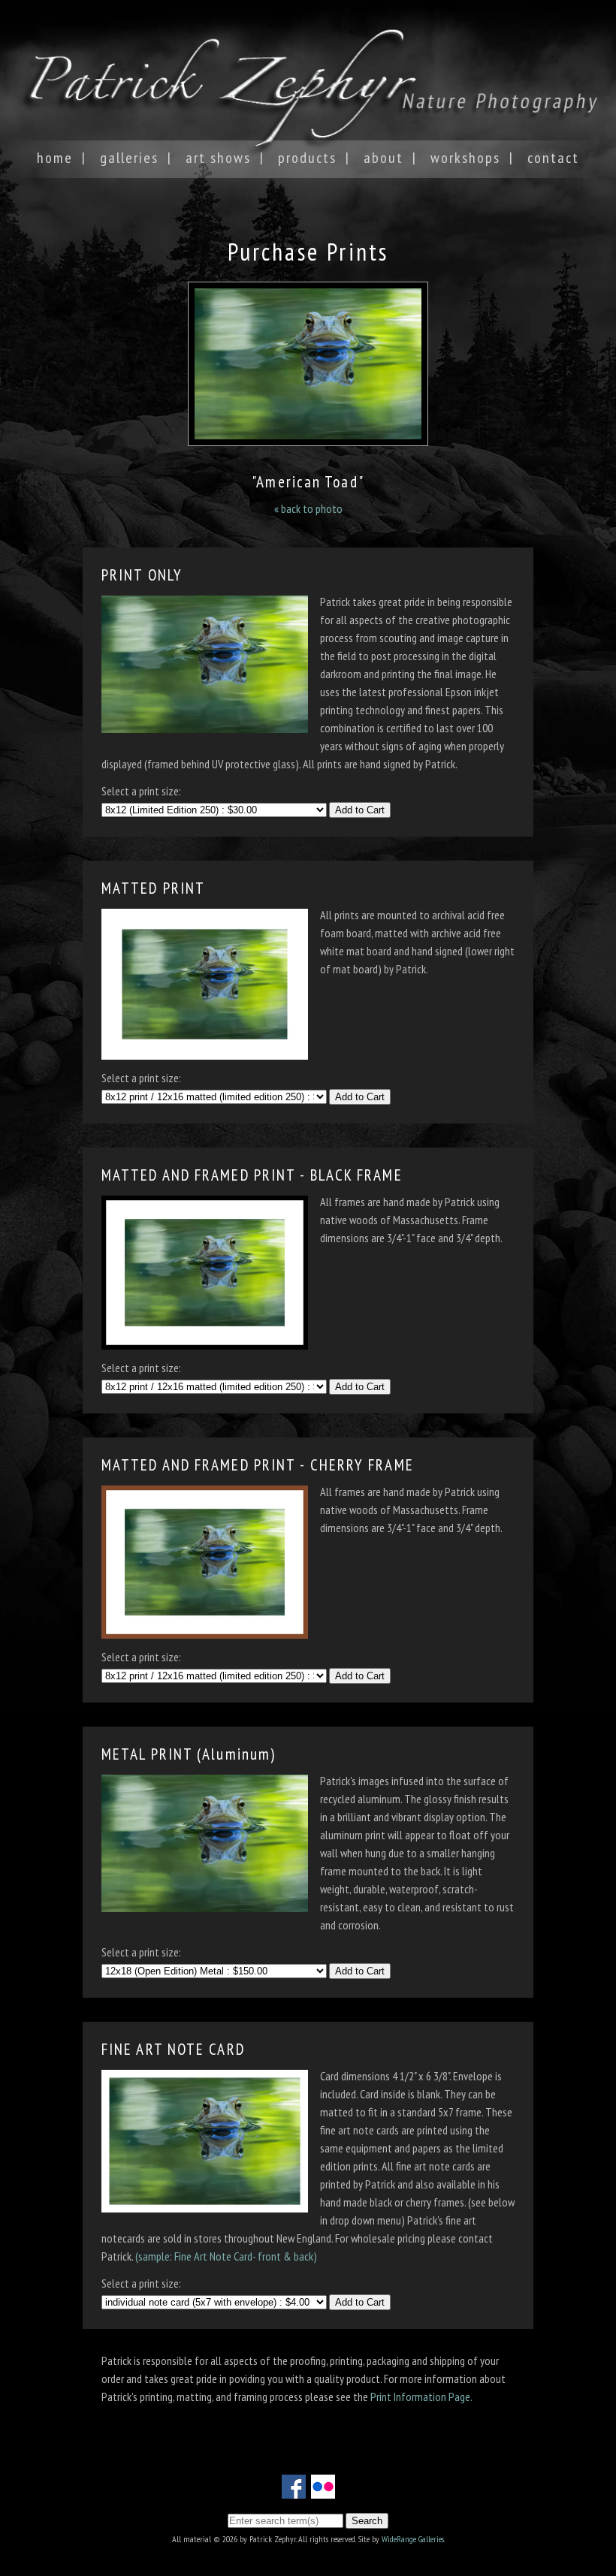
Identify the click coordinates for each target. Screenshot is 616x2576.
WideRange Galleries (413, 2539)
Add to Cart (360, 810)
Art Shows (218, 158)
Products (307, 158)
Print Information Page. (421, 2397)
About (383, 158)
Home (55, 158)
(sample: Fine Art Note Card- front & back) (226, 2256)
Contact (553, 158)
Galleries (129, 158)
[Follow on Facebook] (294, 2490)
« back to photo (308, 508)
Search (367, 2521)
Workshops (465, 158)
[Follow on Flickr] (323, 2490)
